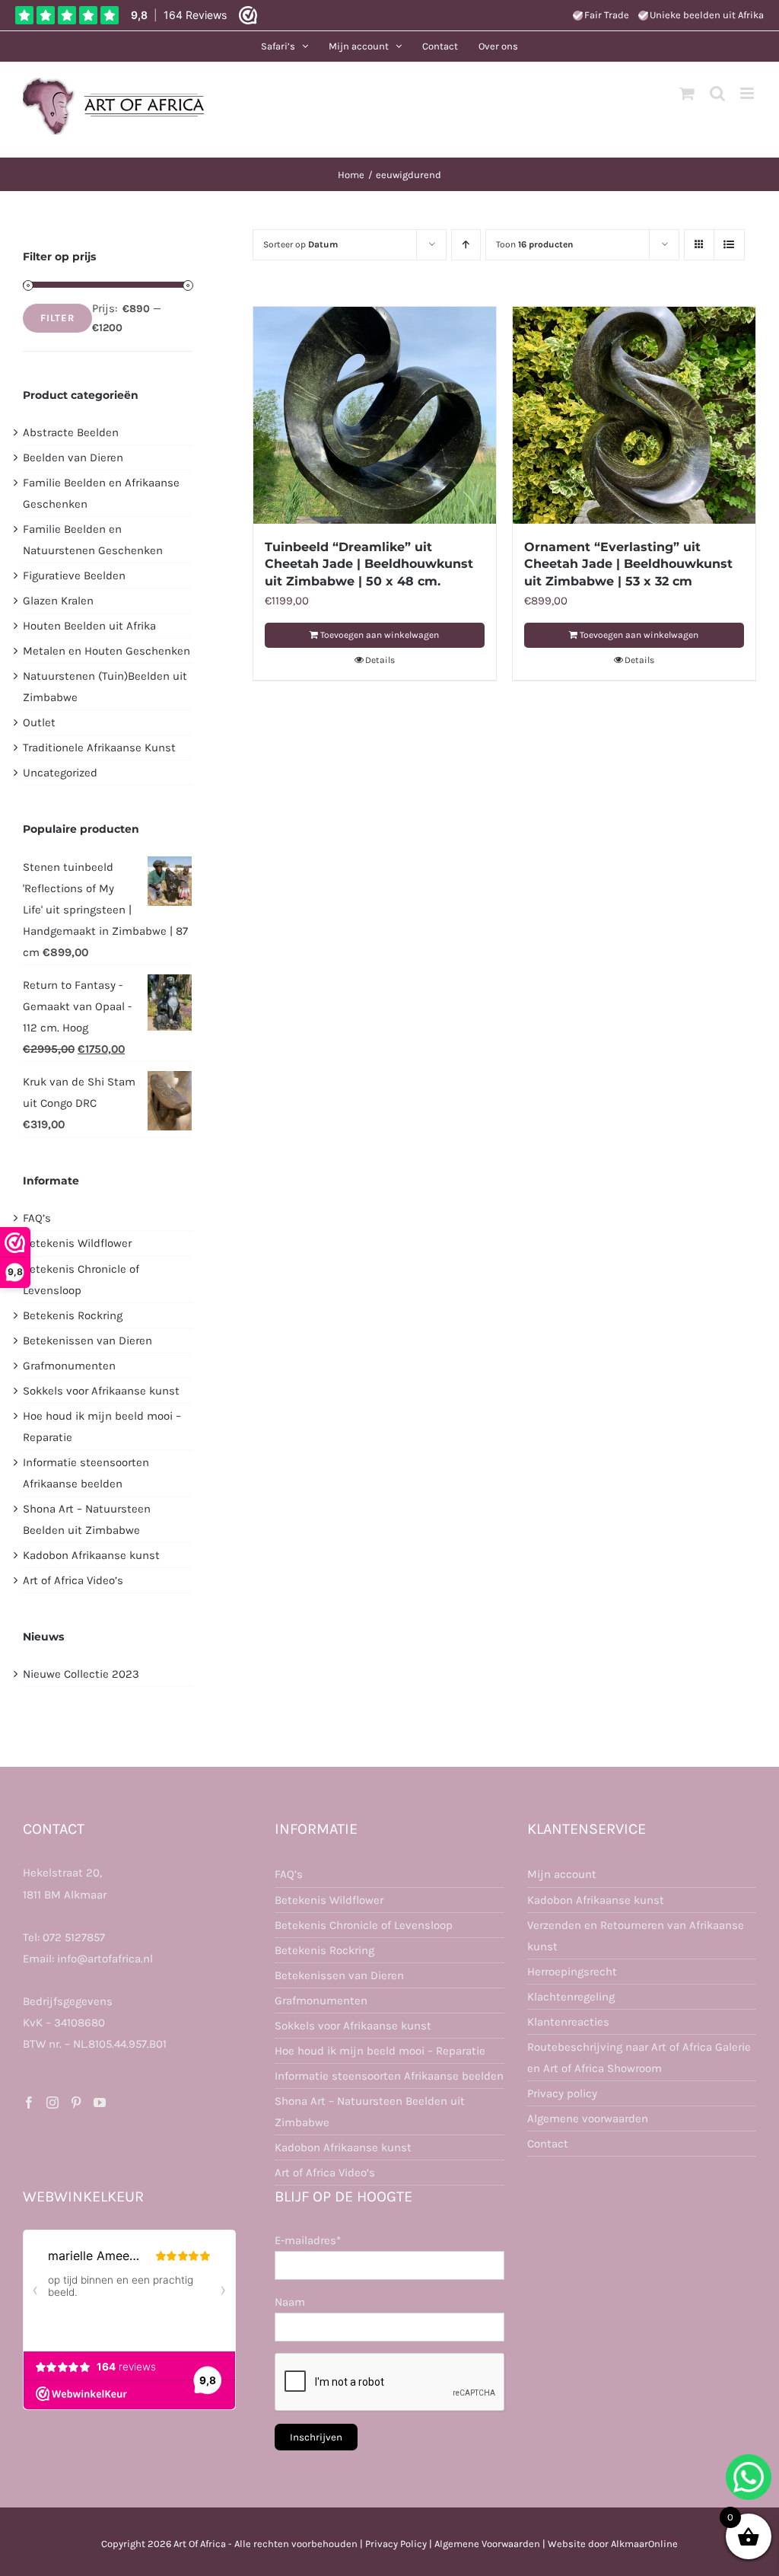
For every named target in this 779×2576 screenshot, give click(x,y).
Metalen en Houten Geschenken (107, 651)
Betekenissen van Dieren (87, 1341)
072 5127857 (74, 1937)
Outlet (39, 722)
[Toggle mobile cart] (687, 93)
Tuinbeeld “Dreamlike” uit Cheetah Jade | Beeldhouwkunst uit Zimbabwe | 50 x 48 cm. (369, 564)
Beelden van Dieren (73, 457)
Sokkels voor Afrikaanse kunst (101, 1391)
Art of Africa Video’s (73, 1580)
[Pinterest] (76, 2103)
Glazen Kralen (58, 601)
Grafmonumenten (69, 1366)
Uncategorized (60, 773)
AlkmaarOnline (644, 2544)
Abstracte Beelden (71, 432)
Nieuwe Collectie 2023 (81, 1674)
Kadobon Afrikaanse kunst (91, 1555)
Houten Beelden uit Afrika (89, 626)
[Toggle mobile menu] (748, 93)
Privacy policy (562, 2093)
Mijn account (562, 1874)
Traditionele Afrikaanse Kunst (99, 748)
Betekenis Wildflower (77, 1243)
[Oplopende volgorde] (466, 245)
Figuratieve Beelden (74, 575)
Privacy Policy (396, 2544)
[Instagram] (52, 2103)
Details (380, 660)
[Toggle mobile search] (717, 93)
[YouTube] (100, 2103)
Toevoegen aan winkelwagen (380, 635)
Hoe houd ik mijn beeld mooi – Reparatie (380, 2051)
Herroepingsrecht (572, 1972)
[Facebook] (29, 2103)
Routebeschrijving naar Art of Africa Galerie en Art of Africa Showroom (639, 2058)
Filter (57, 318)
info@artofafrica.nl (105, 1959)
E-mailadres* (308, 2240)
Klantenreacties (568, 2022)
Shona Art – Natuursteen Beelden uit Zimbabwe (370, 2112)
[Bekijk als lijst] (729, 245)
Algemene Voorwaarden (487, 2544)
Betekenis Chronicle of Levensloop (364, 1925)
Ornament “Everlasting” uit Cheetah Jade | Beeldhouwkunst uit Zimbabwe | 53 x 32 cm (628, 564)
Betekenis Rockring (73, 1315)
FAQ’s (37, 1218)
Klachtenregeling (571, 1997)
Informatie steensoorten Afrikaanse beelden (389, 2076)
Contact (548, 2144)
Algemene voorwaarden (588, 2119)
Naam (290, 2302)
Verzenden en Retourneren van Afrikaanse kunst (636, 1936)
